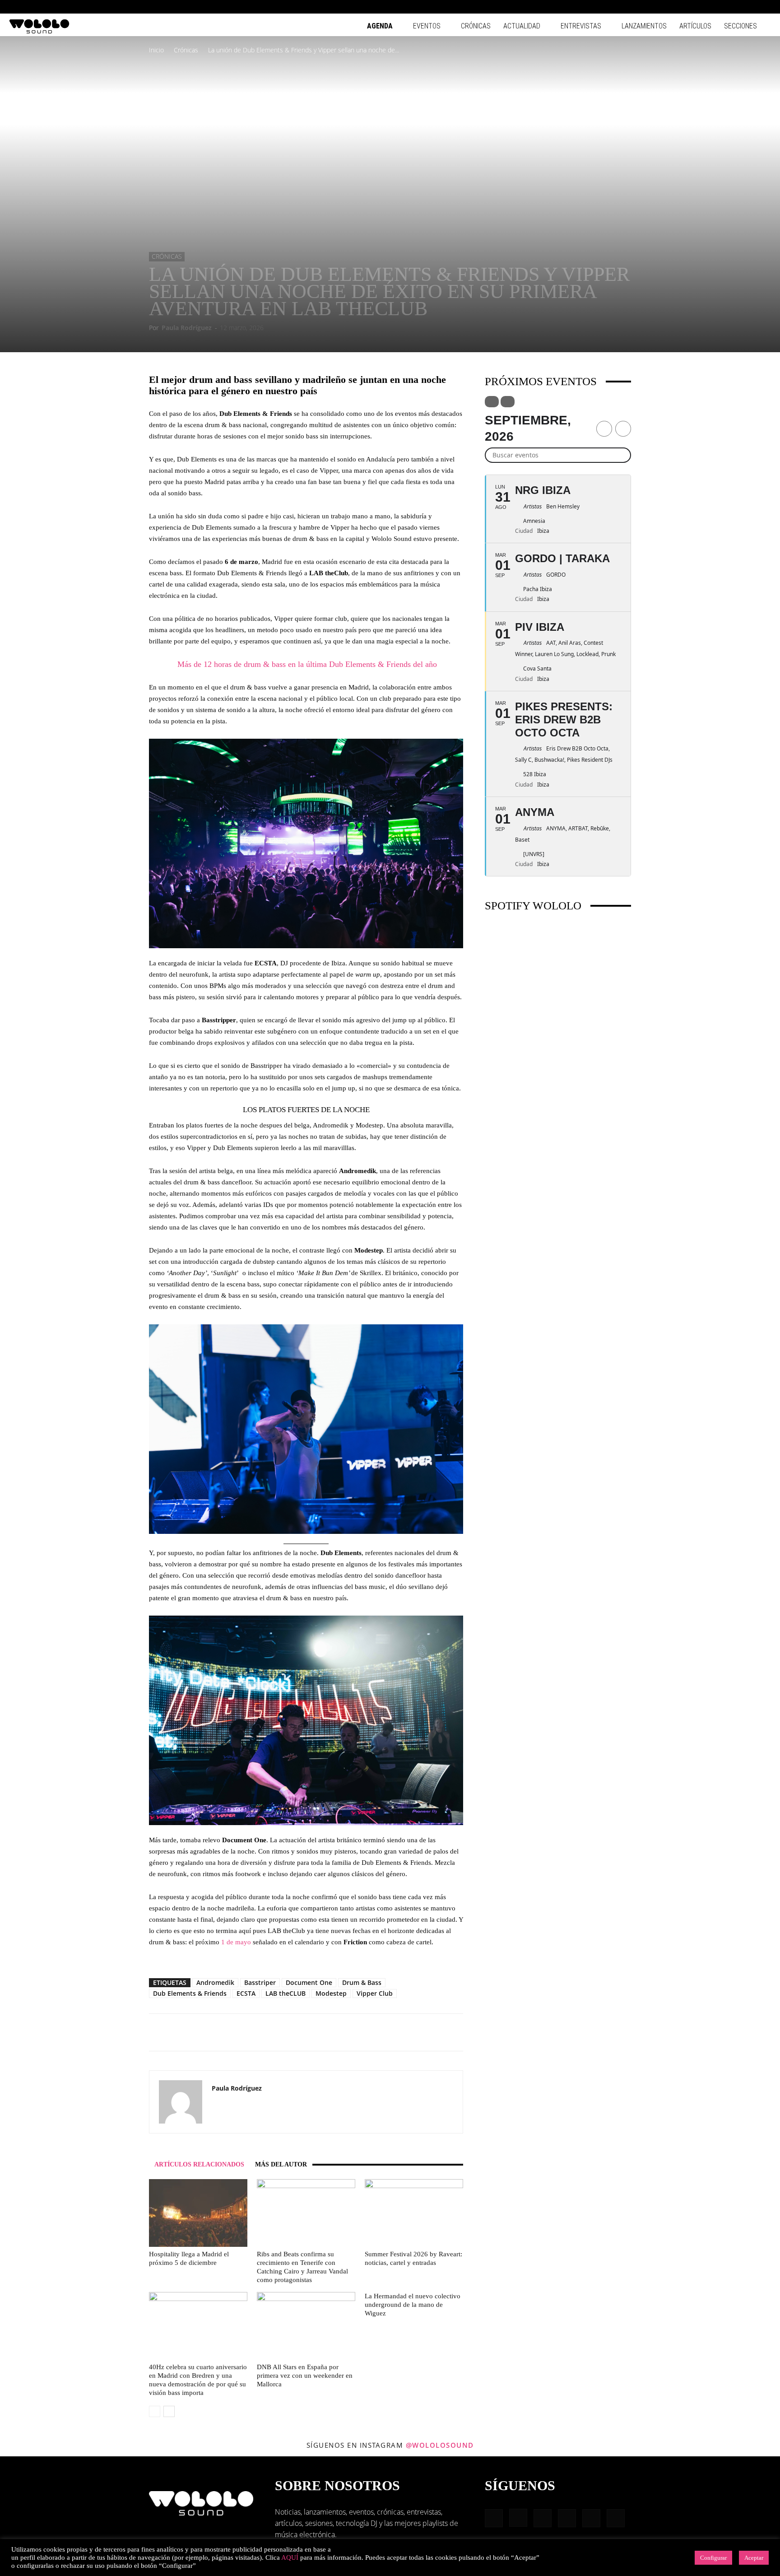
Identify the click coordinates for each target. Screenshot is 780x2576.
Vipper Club (375, 1993)
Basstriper (260, 1982)
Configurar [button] (713, 2558)
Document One (309, 1982)
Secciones (741, 26)
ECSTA (246, 1993)
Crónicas (476, 26)
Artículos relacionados (199, 2164)
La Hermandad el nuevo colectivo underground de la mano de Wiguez (413, 2305)
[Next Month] (623, 429)
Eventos (427, 26)
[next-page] (169, 2411)
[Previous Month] (604, 429)
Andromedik (215, 1982)
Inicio (156, 50)
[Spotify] (734, 7)
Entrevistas (581, 26)
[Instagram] (705, 7)
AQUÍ (290, 2557)
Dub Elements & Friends (190, 1993)
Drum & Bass (362, 1982)
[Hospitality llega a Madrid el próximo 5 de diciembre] (198, 2213)
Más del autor (281, 2164)
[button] (676, 7)
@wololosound (440, 2445)
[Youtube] (764, 7)
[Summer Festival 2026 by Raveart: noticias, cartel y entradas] (414, 2213)
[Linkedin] (720, 7)
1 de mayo (236, 1942)
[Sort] (508, 402)
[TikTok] (749, 7)
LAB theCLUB (286, 1993)
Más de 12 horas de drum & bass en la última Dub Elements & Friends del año (306, 664)
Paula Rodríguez (187, 328)
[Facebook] (690, 7)
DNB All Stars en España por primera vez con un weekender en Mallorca (305, 2376)
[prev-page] (155, 2411)
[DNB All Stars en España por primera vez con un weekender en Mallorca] (306, 2326)
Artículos (695, 26)
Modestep (331, 1993)
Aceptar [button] (754, 2558)
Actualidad (522, 26)
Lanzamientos (644, 26)
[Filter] (492, 402)
